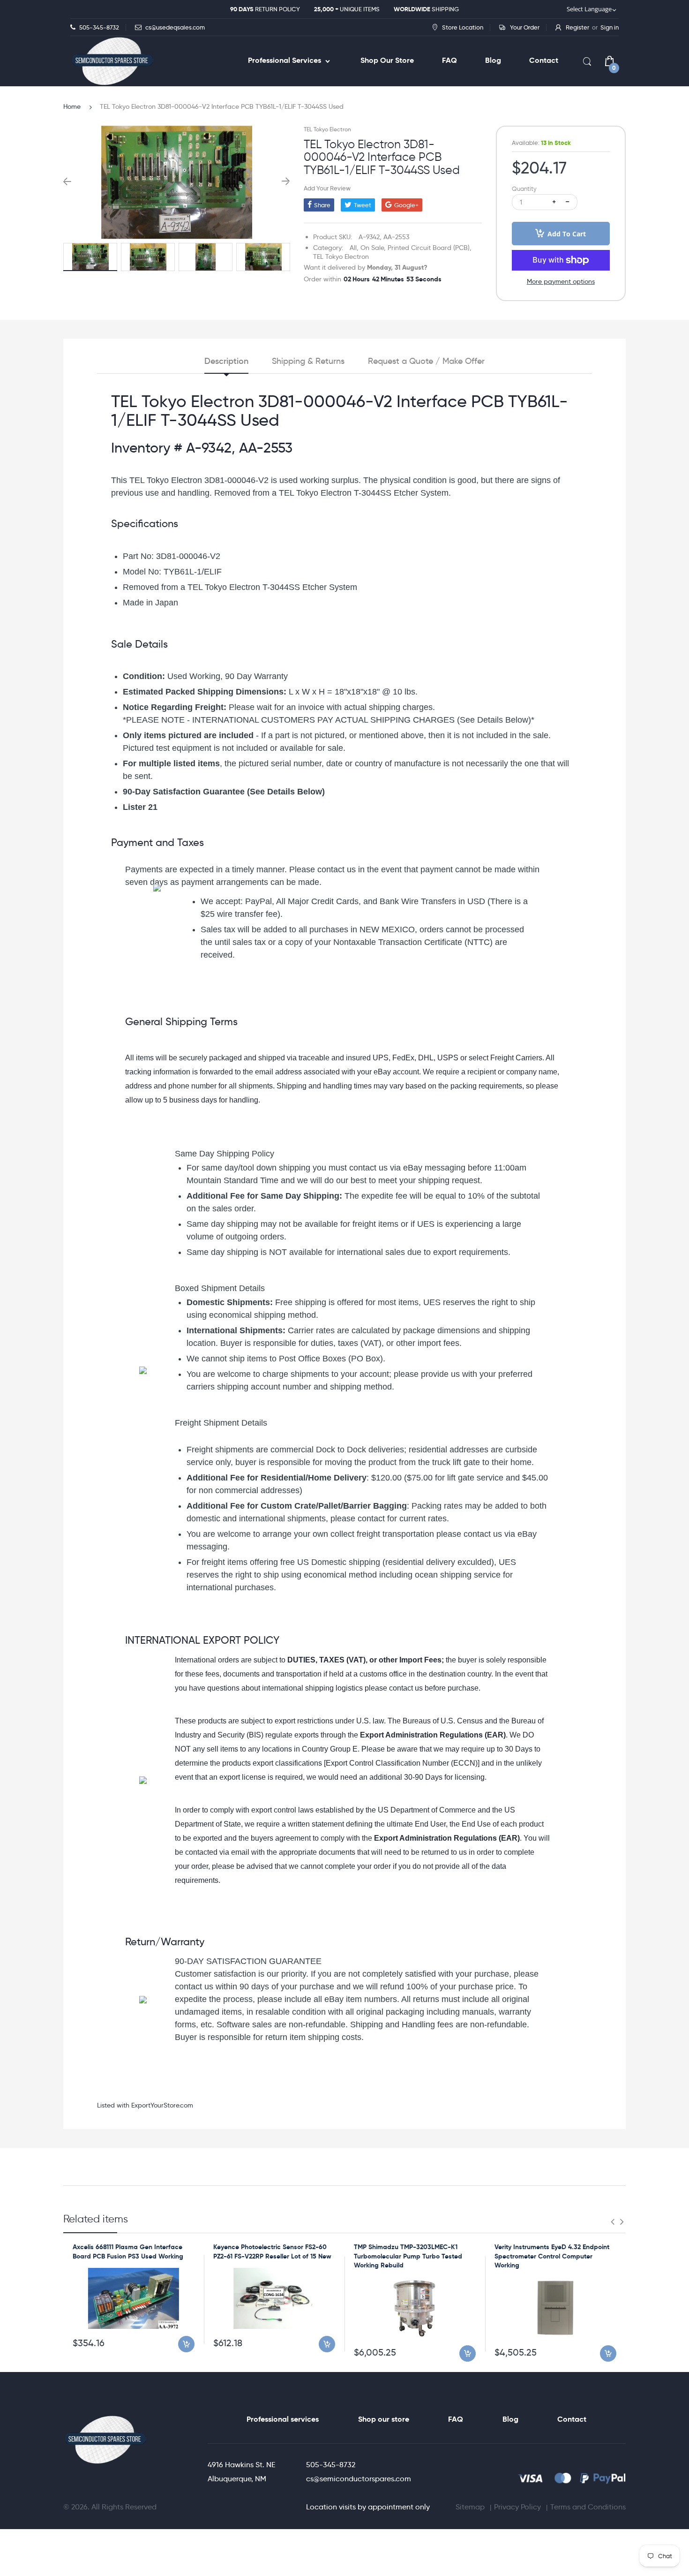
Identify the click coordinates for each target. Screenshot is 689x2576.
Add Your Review (327, 188)
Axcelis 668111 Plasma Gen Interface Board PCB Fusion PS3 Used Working (128, 2251)
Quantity (524, 189)
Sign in (610, 27)
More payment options (561, 281)
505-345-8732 (331, 2465)
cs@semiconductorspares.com (359, 2479)
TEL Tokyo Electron (327, 129)
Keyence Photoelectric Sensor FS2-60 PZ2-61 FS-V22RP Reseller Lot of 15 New (272, 2251)
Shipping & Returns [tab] (308, 361)
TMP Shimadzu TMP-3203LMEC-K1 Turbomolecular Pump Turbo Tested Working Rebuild (408, 2256)
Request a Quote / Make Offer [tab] (426, 361)
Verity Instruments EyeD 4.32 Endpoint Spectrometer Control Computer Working (552, 2256)
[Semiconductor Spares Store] (112, 61)
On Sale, (373, 248)
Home (72, 106)
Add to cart (567, 234)
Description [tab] (226, 361)
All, (354, 248)
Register (577, 27)
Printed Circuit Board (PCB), (430, 248)
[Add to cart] (186, 2344)
